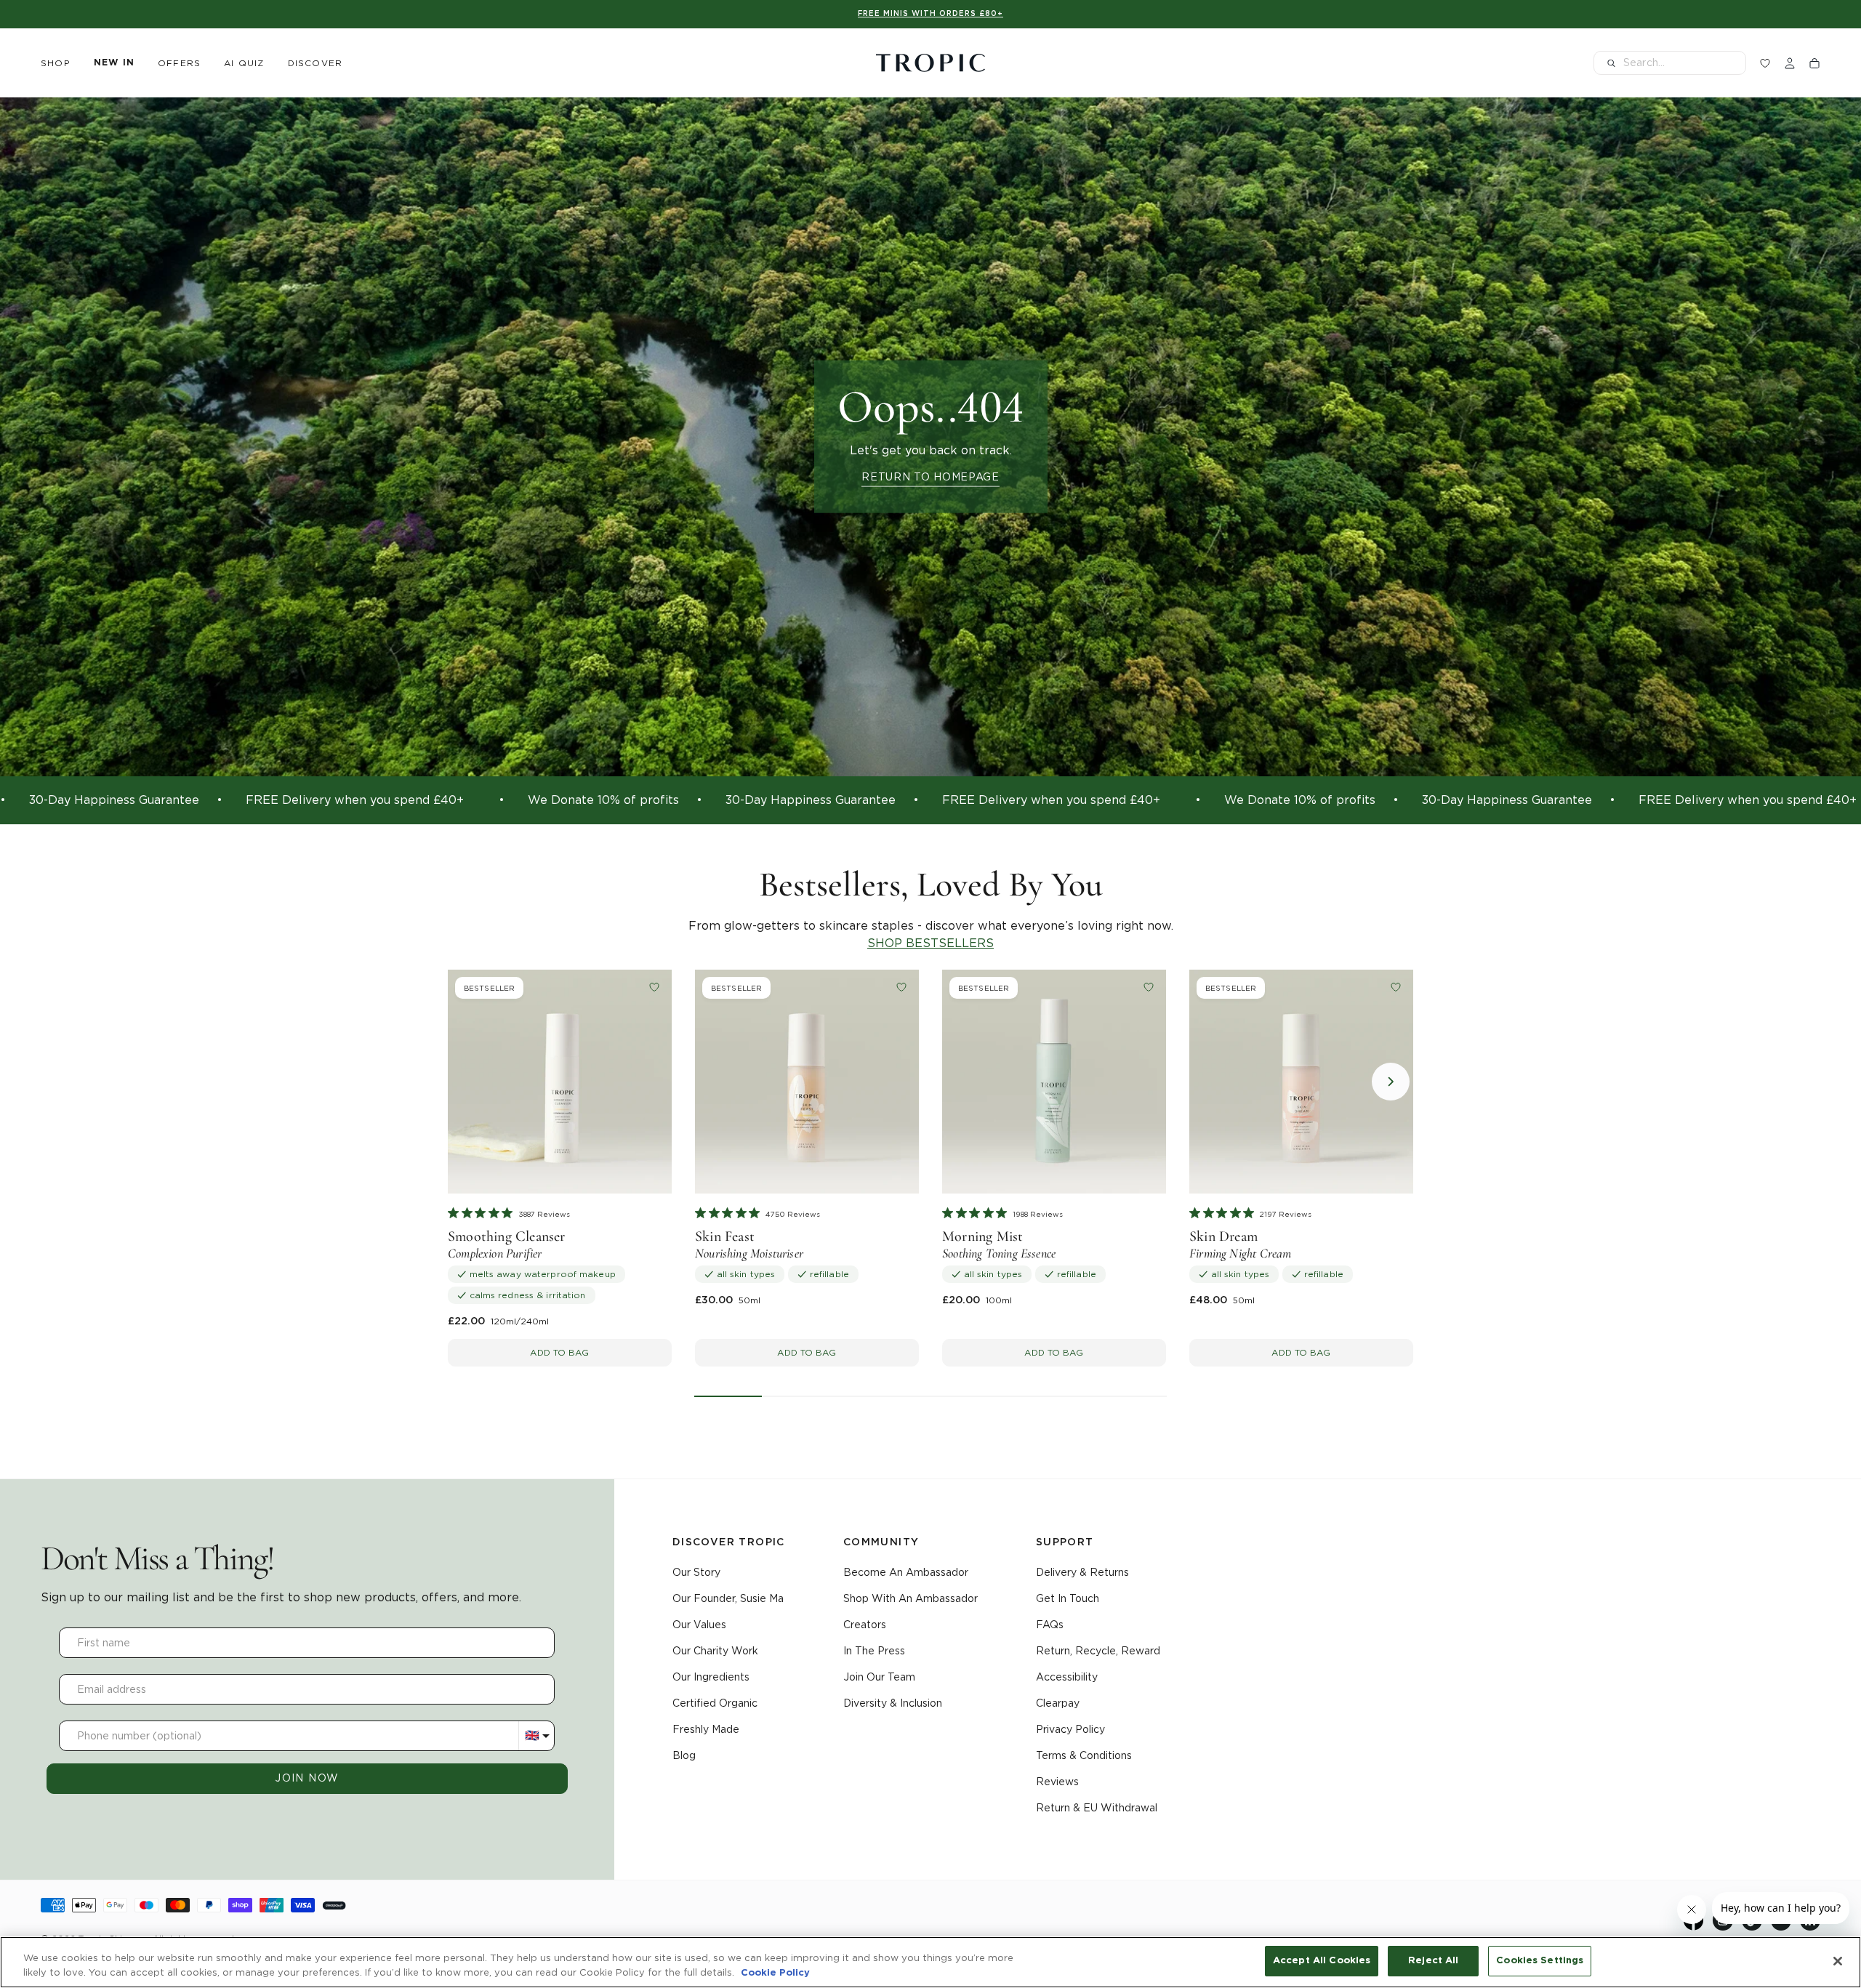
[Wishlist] (1765, 63)
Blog (684, 1755)
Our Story (696, 1572)
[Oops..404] (930, 437)
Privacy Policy (1070, 1729)
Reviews (1057, 1782)
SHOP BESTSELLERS (930, 943)
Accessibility (1067, 1677)
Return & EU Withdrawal (1097, 1808)
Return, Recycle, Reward (1098, 1651)
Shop (56, 63)
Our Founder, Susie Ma (728, 1598)
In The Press (874, 1651)
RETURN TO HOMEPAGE (930, 476)
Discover (315, 63)
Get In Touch (1068, 1598)
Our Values (699, 1625)
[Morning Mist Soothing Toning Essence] (1054, 1082)
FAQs (1050, 1625)
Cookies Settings (1540, 1961)
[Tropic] (930, 63)
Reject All (1433, 1961)
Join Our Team (879, 1677)
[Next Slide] (1391, 1082)
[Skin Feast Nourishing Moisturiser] (807, 1082)
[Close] (1838, 1961)
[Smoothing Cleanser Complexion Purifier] (560, 1082)
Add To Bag (559, 1352)
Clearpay (1058, 1703)
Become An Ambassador (906, 1572)
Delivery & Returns (1082, 1572)
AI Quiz (244, 63)
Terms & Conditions (1084, 1755)
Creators (865, 1625)
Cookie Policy (775, 1973)
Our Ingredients (711, 1677)
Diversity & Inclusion (893, 1703)
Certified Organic (715, 1703)
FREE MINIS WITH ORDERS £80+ (930, 14)
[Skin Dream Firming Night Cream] (1301, 1082)
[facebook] (1694, 1927)
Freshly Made (706, 1729)
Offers (179, 63)
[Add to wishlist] (654, 987)
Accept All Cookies (1322, 1961)
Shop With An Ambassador (911, 1598)
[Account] (1790, 63)
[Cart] (1814, 63)
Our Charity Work (715, 1651)
